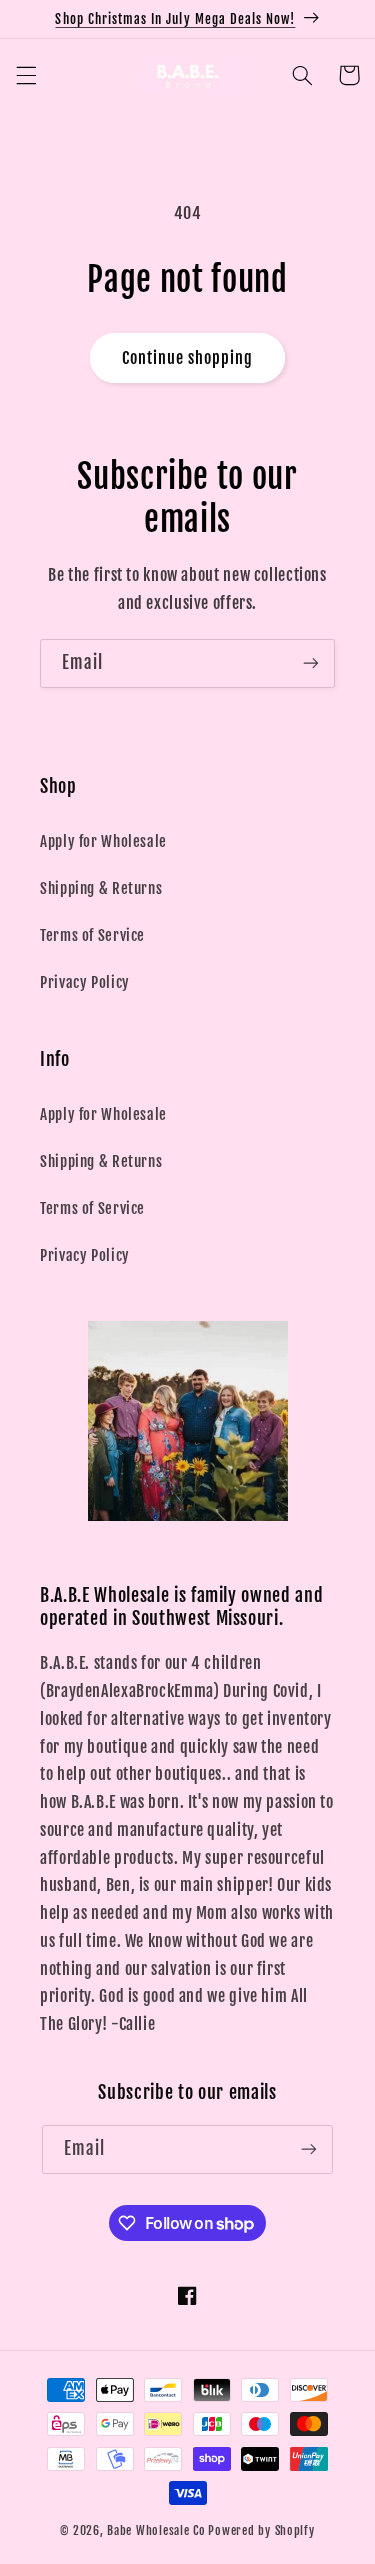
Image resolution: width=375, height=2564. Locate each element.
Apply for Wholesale (103, 841)
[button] (26, 75)
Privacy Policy (85, 982)
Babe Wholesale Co (156, 2530)
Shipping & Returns (101, 888)
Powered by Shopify (261, 2530)
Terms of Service (92, 935)
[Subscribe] (311, 663)
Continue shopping (188, 358)
